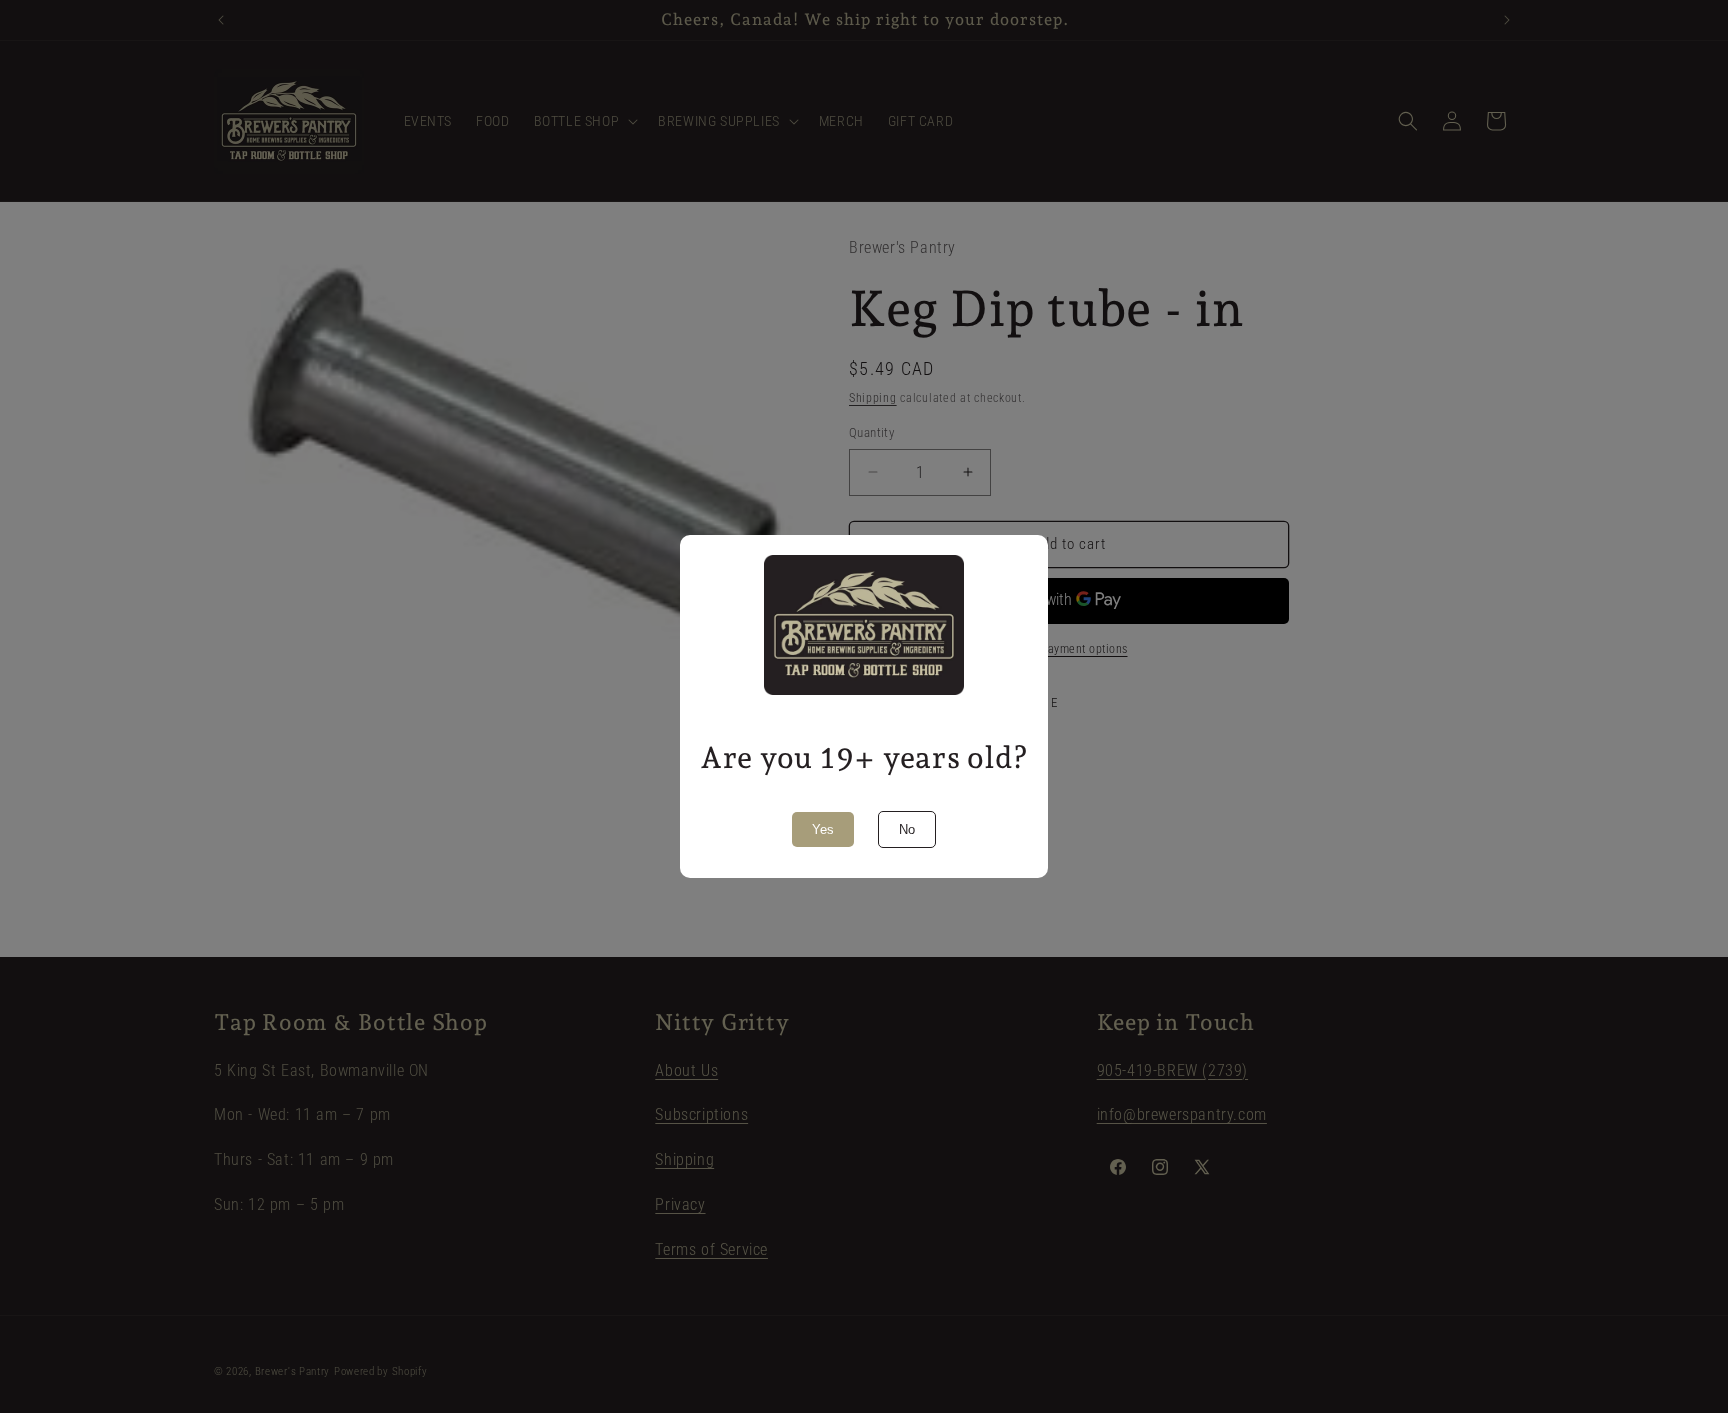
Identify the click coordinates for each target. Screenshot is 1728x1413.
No (907, 829)
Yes (823, 829)
